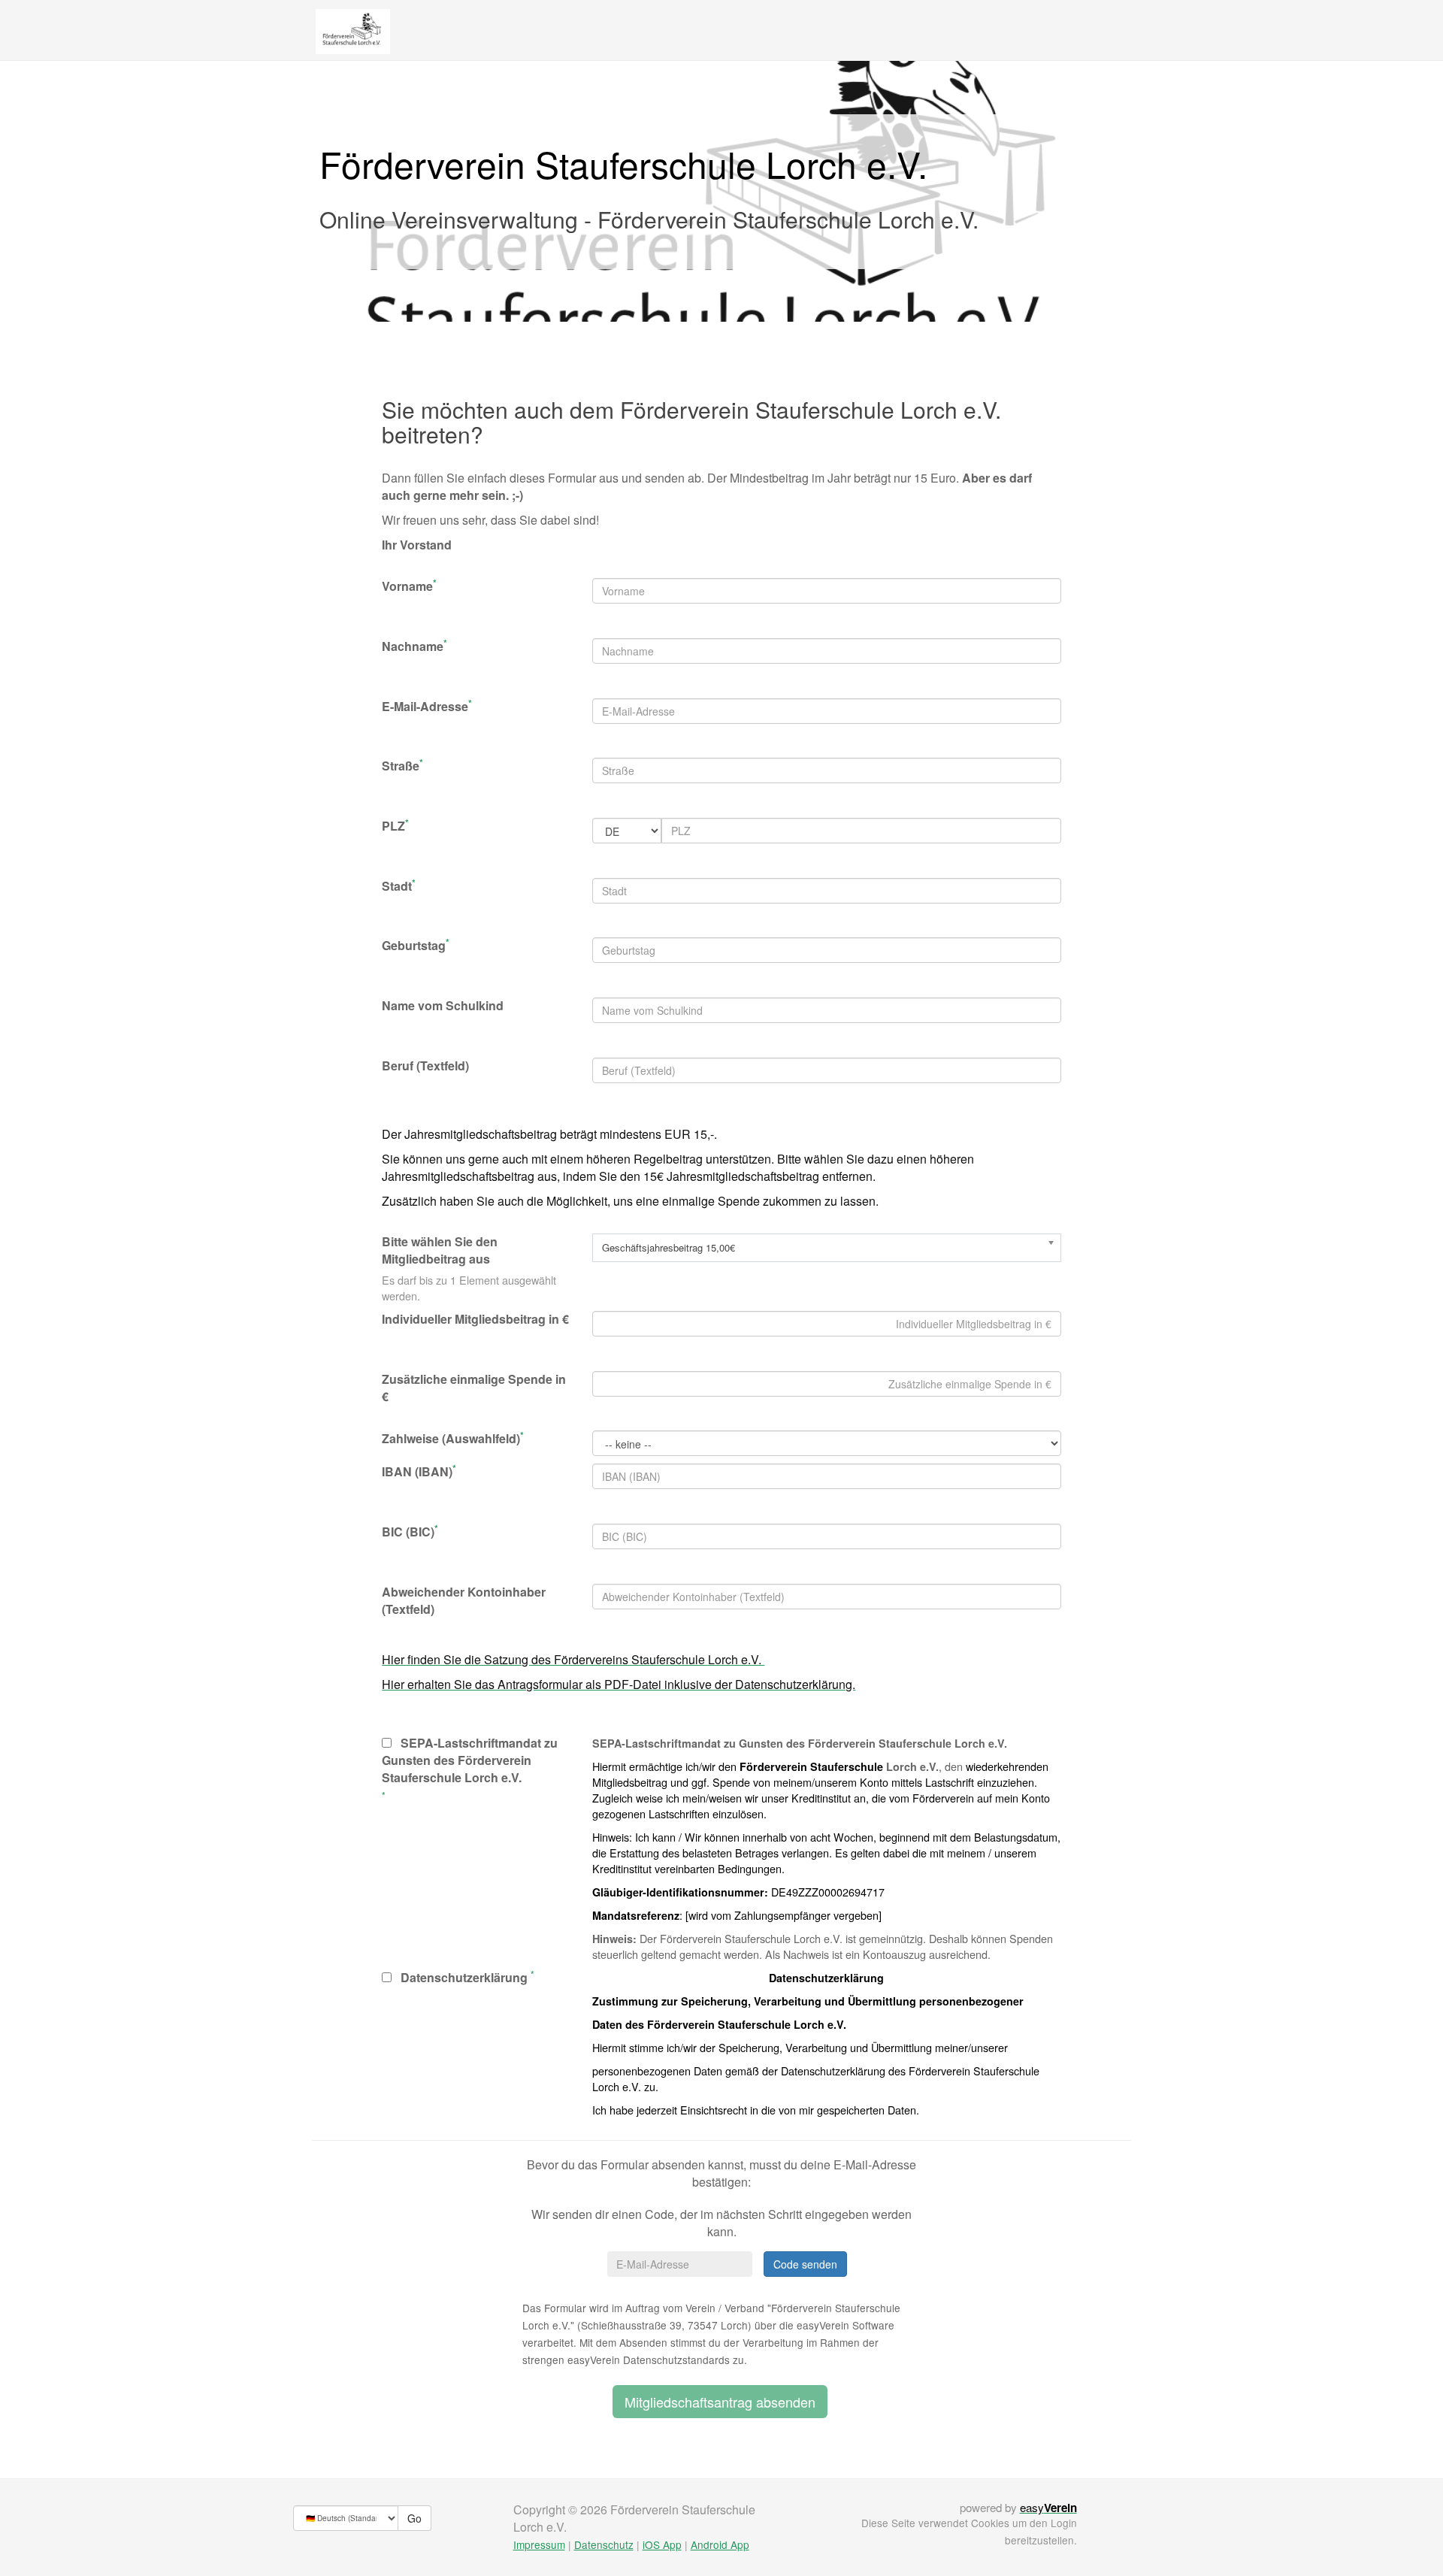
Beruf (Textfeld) (425, 1066)
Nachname (414, 646)
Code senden (805, 2264)
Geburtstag (416, 946)
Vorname (409, 586)
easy (1048, 2507)
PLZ (395, 826)
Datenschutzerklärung (460, 1978)
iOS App (662, 2544)
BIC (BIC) (410, 1532)
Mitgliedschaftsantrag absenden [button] (720, 2402)
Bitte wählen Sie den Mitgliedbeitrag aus (440, 1250)
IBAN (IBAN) (419, 1472)
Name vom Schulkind (443, 1006)
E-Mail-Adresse (427, 707)
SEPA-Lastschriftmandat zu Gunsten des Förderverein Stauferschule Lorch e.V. (470, 1760)
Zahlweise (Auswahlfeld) (453, 1439)
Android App (720, 2544)
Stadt (399, 886)
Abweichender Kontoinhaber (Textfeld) (464, 1601)
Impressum (539, 2544)
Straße (402, 766)
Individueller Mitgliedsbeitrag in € (475, 1319)
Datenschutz (604, 2544)
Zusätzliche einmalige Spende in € (474, 1388)
